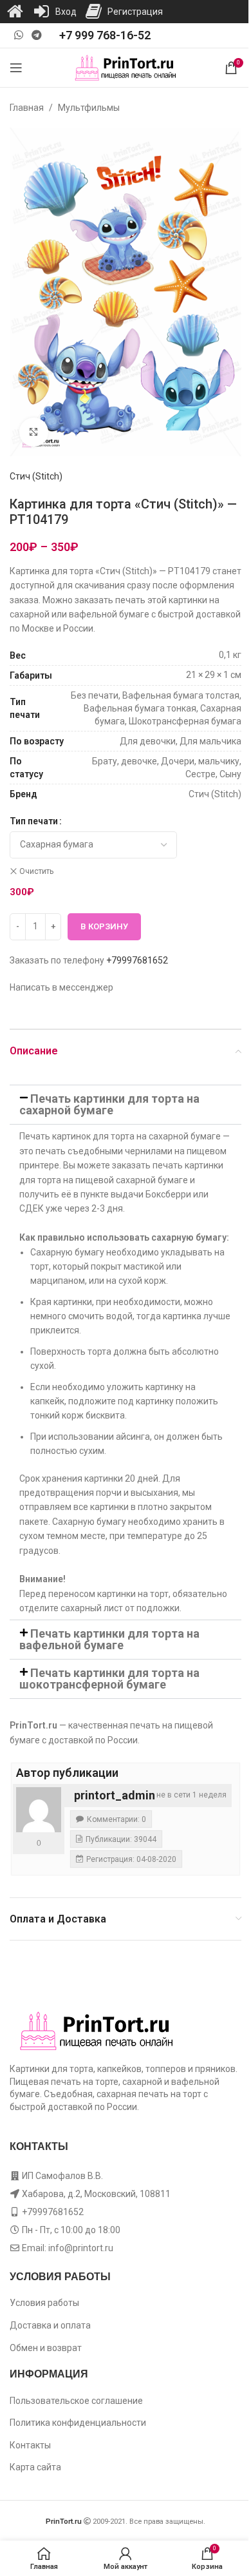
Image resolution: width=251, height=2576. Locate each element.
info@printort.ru (81, 2248)
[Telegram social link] (36, 35)
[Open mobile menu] (16, 68)
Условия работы (44, 2303)
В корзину (104, 926)
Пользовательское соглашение (76, 2401)
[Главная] (15, 12)
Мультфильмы (89, 108)
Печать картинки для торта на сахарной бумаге (109, 1104)
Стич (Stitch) (36, 476)
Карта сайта (35, 2467)
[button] (126, 1105)
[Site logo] (126, 67)
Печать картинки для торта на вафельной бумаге (109, 1639)
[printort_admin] (39, 1810)
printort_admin (115, 1795)
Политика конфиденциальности (78, 2423)
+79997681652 (137, 960)
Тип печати (34, 821)
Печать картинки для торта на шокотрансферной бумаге (109, 1679)
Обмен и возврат (46, 2348)
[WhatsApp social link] (18, 35)
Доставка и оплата (50, 2325)
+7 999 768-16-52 (105, 35)
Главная (27, 108)
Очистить (36, 871)
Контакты (30, 2445)
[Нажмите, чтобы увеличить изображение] (34, 432)
